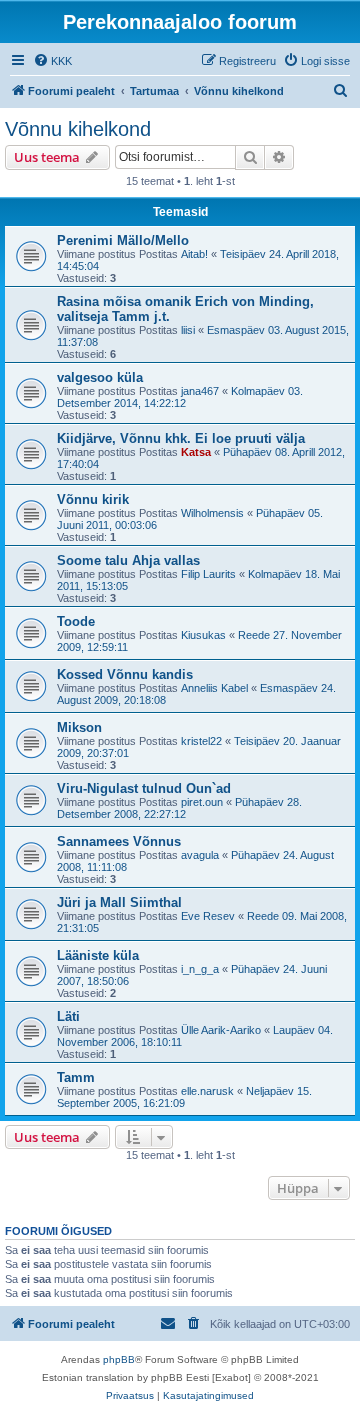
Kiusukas (203, 635)
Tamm (76, 1077)
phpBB (119, 1359)
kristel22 (201, 741)
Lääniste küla (98, 955)
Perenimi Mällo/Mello (123, 240)
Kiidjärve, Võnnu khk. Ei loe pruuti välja (181, 438)
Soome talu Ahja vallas (128, 560)
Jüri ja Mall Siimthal (119, 902)
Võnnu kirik (93, 499)
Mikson (79, 727)
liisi (188, 330)
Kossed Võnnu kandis (125, 674)
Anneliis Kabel (214, 688)
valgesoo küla (100, 377)
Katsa (196, 452)
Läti (68, 1016)
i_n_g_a (200, 969)
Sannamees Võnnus (119, 841)
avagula (200, 855)
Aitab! (194, 254)
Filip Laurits (208, 574)
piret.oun (202, 802)
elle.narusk (207, 1091)
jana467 (200, 391)
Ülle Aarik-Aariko (221, 1030)
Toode (76, 621)
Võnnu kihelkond (78, 129)
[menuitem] (52, 61)
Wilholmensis (212, 513)
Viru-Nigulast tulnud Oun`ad (144, 788)
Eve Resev (208, 916)
